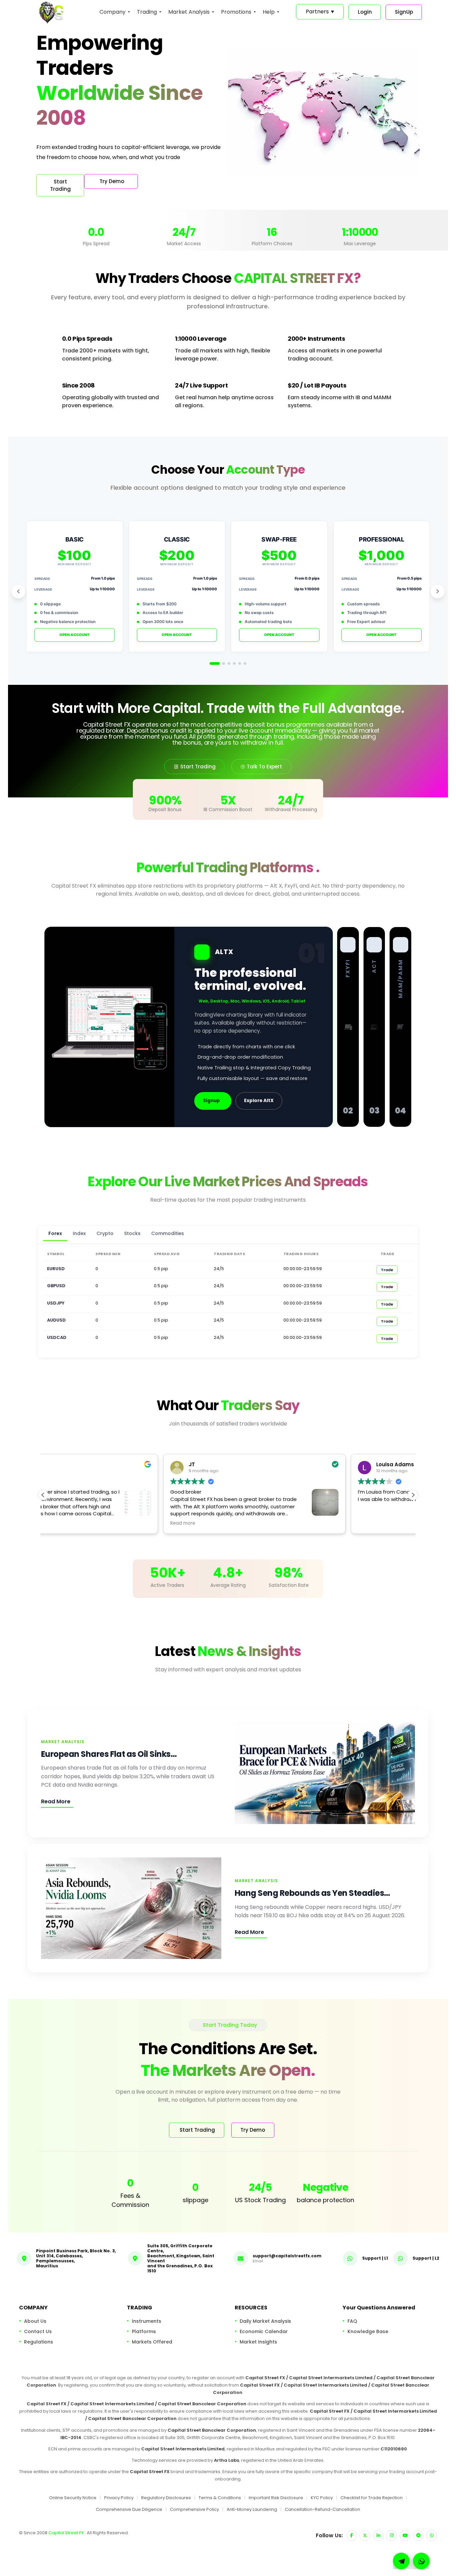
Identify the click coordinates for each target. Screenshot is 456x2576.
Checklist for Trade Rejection (372, 2498)
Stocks (132, 1233)
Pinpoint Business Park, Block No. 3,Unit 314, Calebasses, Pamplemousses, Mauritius (76, 2258)
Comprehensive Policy (194, 2509)
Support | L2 (426, 2258)
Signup (211, 1101)
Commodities (168, 1233)
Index (79, 1233)
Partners (320, 12)
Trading (147, 12)
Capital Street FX (67, 2533)
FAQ (352, 2321)
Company (112, 12)
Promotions (236, 12)
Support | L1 (375, 2258)
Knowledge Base (368, 2331)
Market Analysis (189, 12)
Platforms (144, 2331)
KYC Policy (322, 2498)
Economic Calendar (264, 2331)
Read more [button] (63, 1523)
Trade (387, 1270)
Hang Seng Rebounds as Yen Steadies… (312, 1893)
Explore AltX (259, 1101)
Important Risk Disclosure (276, 2498)
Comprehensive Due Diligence (129, 2509)
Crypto (105, 1233)
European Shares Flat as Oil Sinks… (109, 1754)
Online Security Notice (73, 2498)
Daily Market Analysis (265, 2321)
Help (269, 12)
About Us (35, 2321)
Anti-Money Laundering (252, 2509)
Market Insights (258, 2342)
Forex (55, 1233)
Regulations (39, 2342)
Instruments (147, 2321)
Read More (56, 1801)
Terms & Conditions (220, 2498)
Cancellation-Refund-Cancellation (322, 2509)
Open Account (75, 635)
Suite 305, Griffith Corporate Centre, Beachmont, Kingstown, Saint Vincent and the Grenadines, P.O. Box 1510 (181, 2258)
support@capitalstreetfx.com (287, 2255)
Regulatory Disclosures (166, 2498)
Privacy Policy (119, 2498)
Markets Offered (152, 2342)
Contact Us (38, 2331)
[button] (413, 1495)
